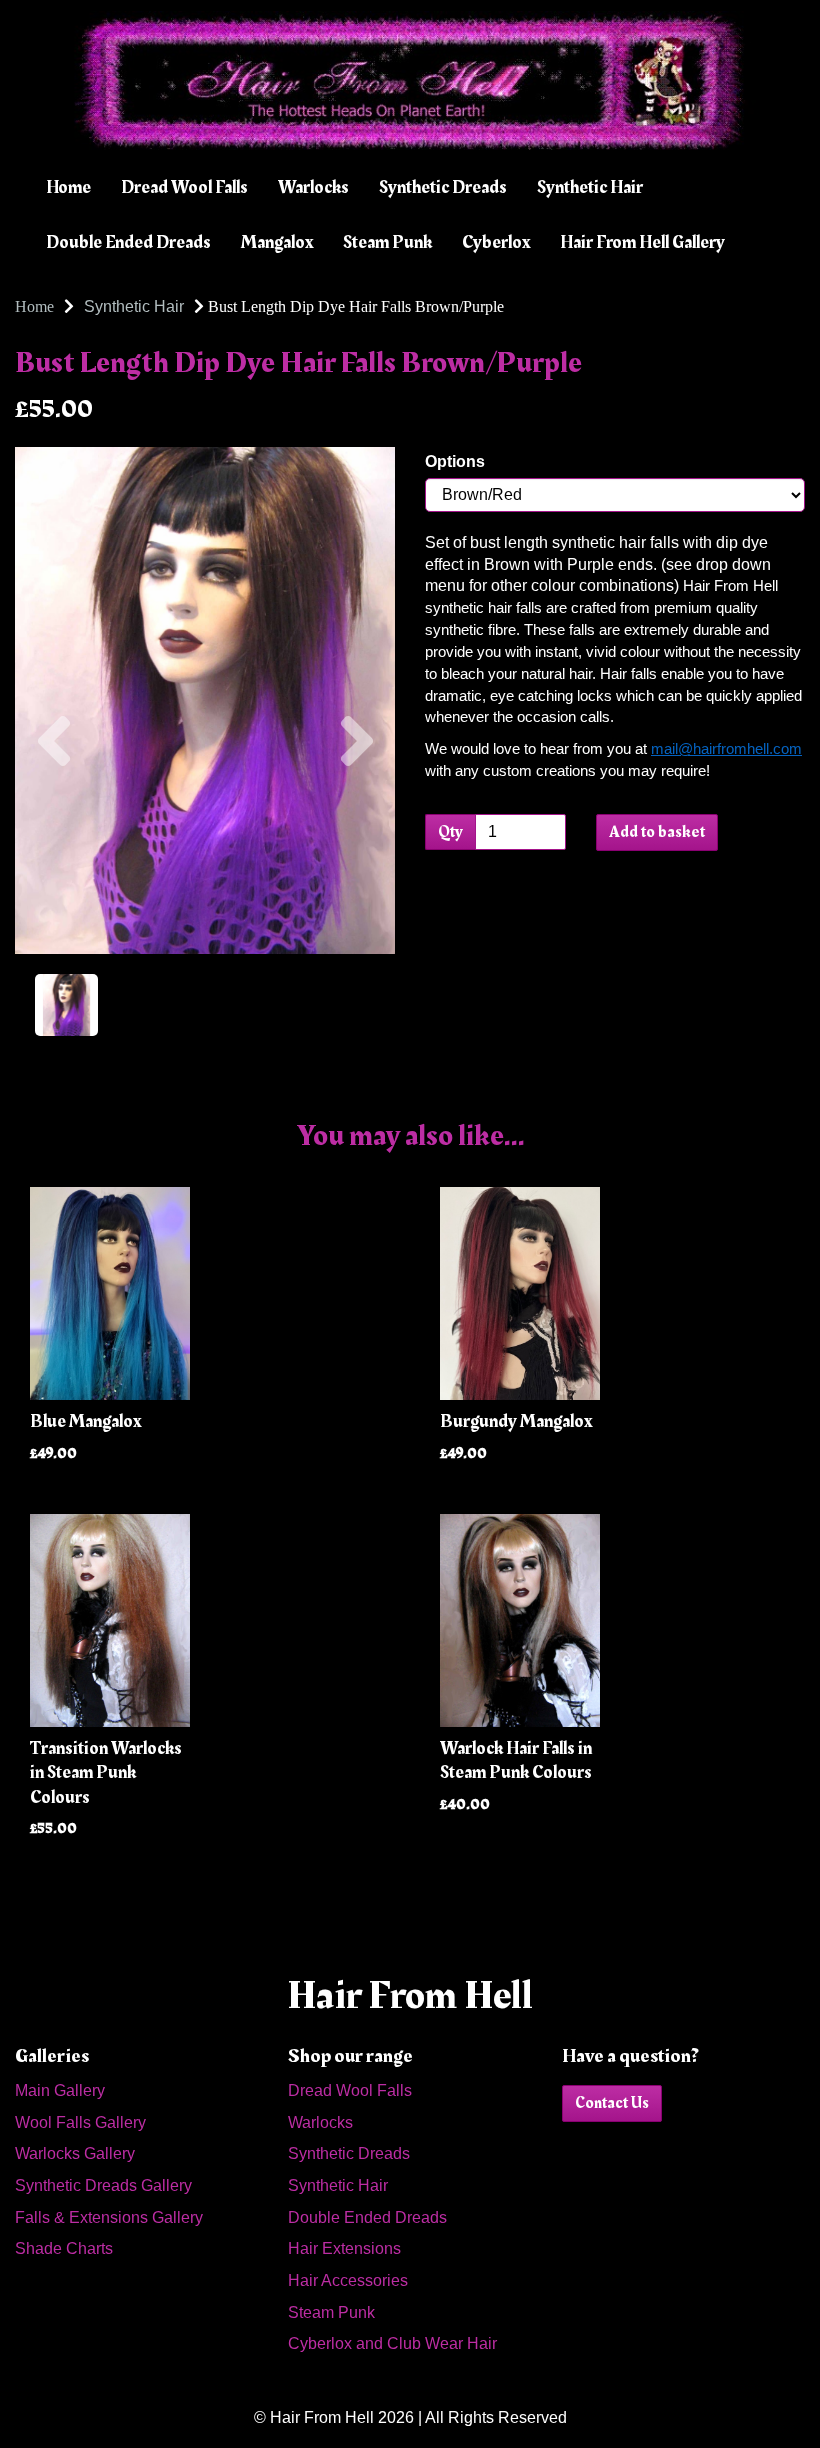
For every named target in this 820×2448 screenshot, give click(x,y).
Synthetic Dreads (443, 187)
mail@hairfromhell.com (726, 749)
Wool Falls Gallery (80, 2122)
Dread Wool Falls (184, 187)
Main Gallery (60, 2090)
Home (68, 187)
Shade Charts (64, 2248)
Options (455, 461)
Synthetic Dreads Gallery (103, 2185)
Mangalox (277, 242)
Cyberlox (496, 242)
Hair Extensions (344, 2248)
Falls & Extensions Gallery (109, 2217)
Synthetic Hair (590, 187)
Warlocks (313, 187)
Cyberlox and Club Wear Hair (392, 2343)
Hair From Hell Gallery (642, 242)
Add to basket (657, 832)
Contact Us (612, 2103)
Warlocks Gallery (75, 2153)
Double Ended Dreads (128, 242)
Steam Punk (387, 242)
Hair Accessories (348, 2280)
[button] (53, 827)
